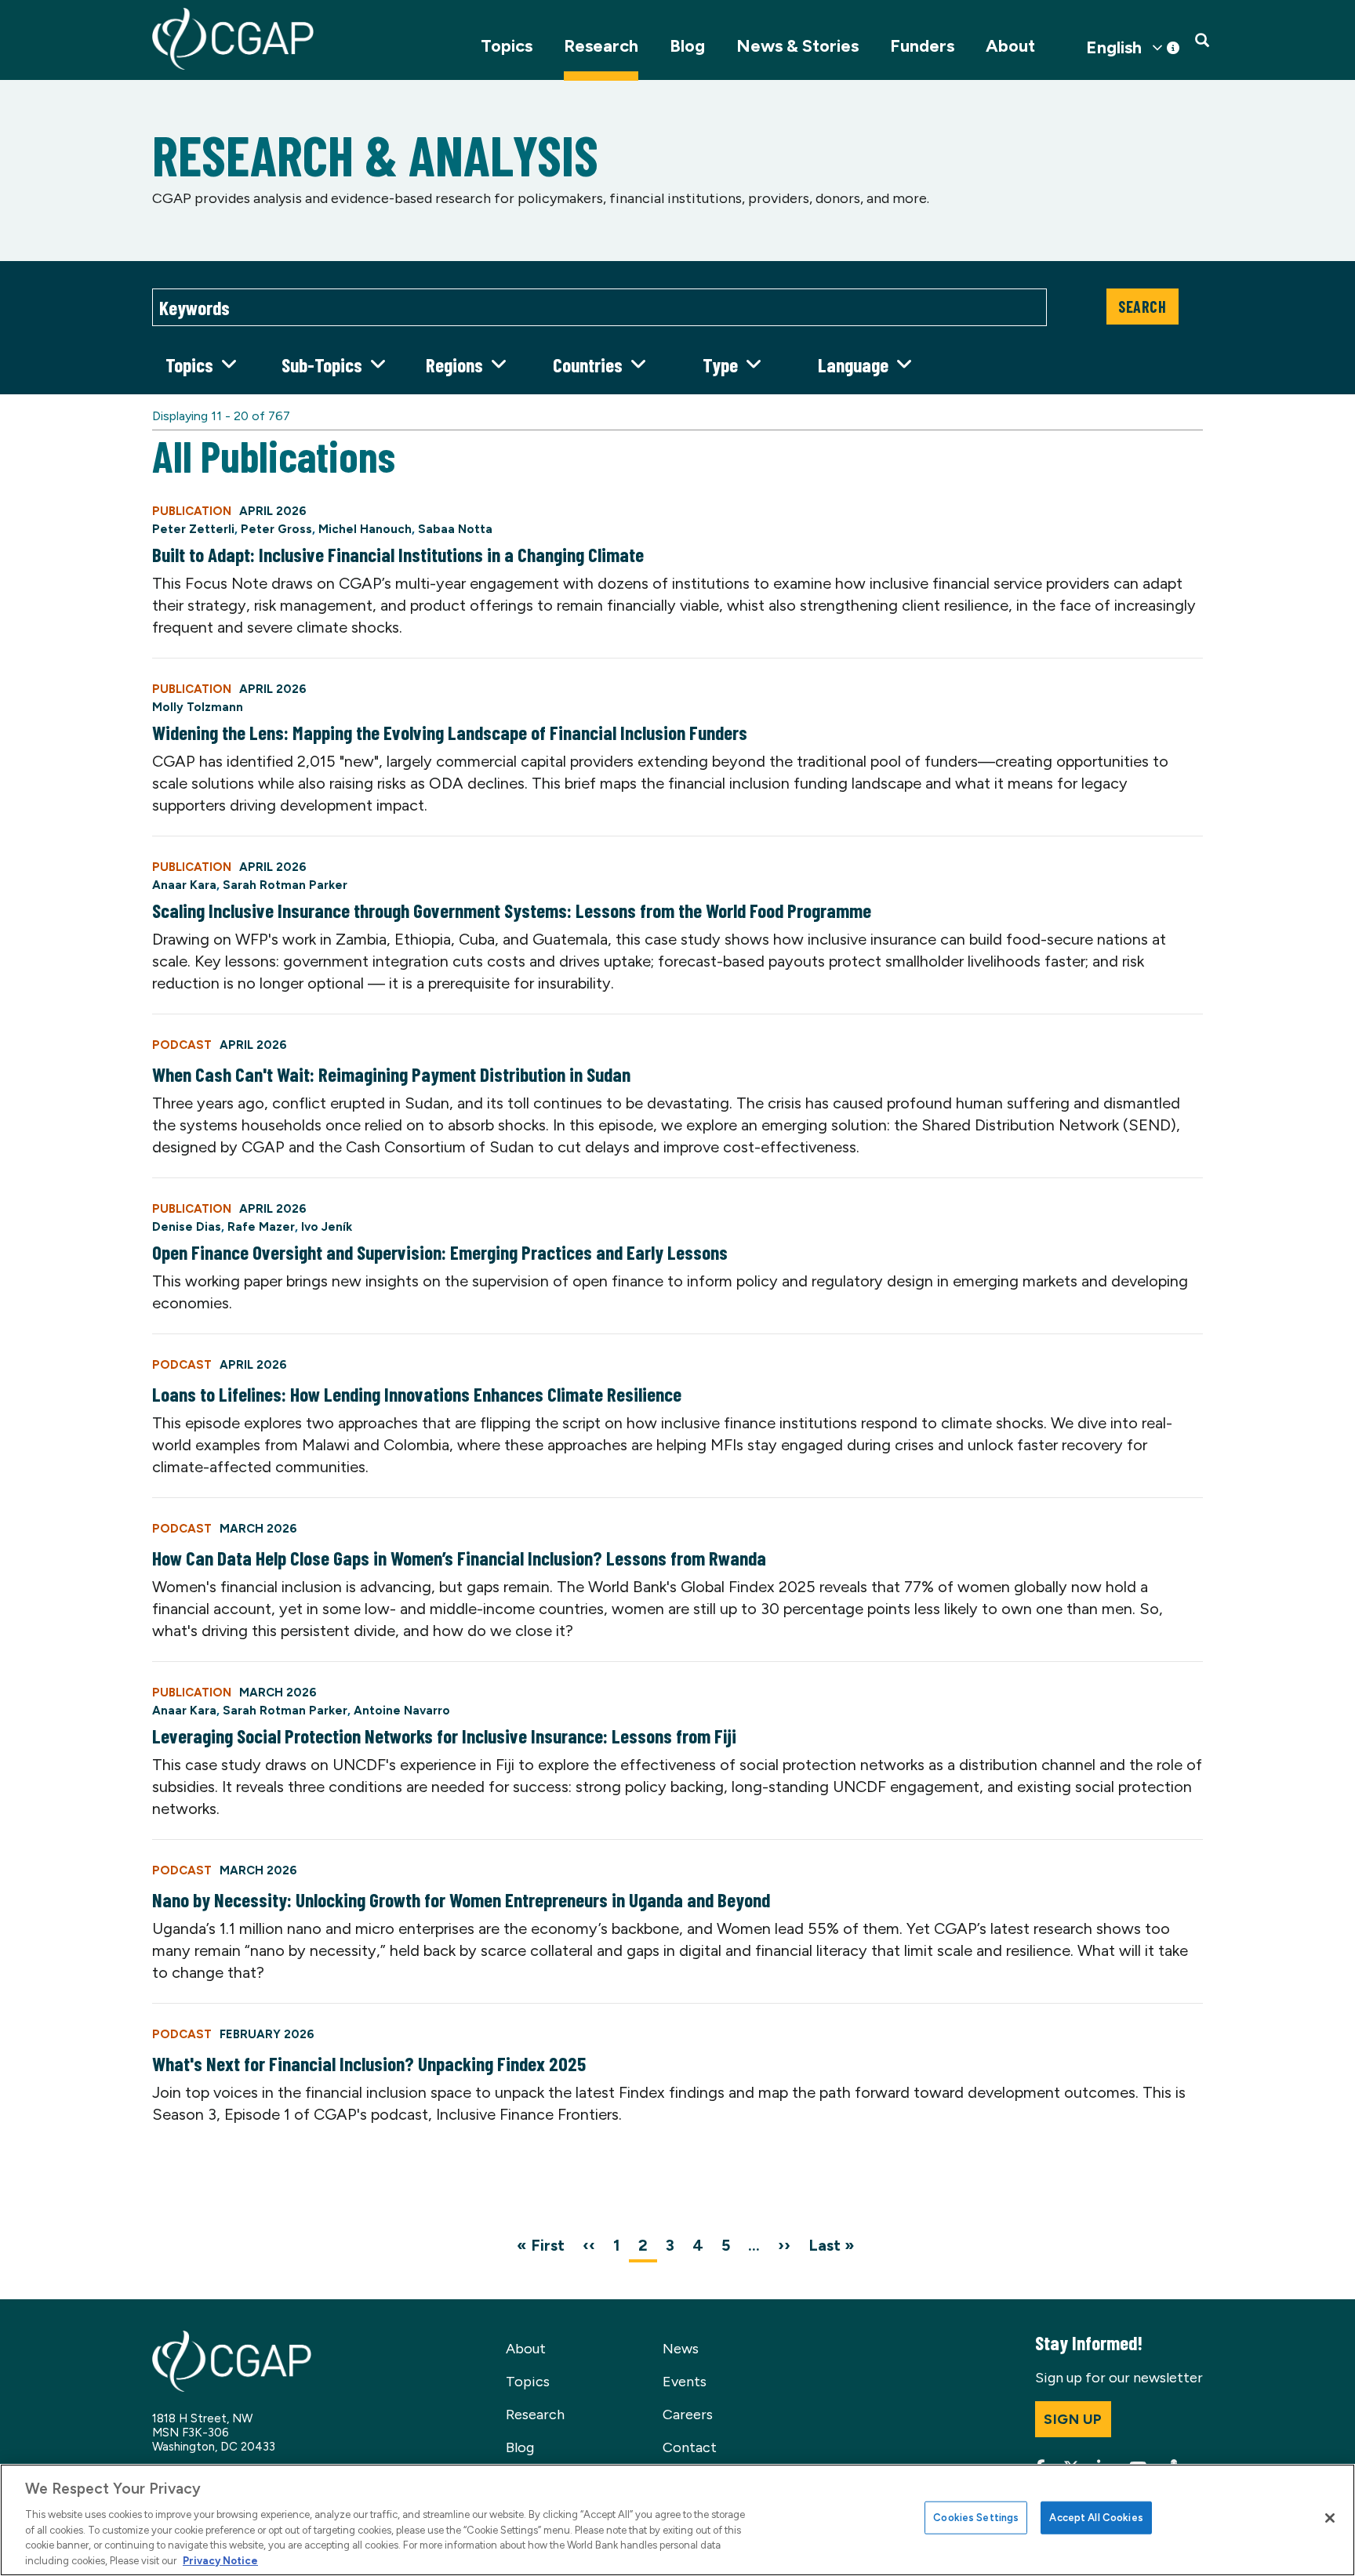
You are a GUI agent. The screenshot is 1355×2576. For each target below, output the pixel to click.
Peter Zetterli (193, 529)
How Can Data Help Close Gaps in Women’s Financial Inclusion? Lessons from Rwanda (459, 1558)
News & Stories (797, 46)
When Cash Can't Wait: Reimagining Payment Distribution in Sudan (391, 1074)
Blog (687, 46)
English (1114, 48)
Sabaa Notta (455, 529)
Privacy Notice (220, 2560)
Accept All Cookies (1096, 2518)
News (681, 2349)
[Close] (1330, 2518)
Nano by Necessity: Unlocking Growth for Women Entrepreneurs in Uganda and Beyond (461, 1899)
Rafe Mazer (261, 1227)
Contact (690, 2447)
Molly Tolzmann (198, 707)
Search (1142, 307)
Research (601, 46)
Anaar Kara (184, 885)
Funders (922, 46)
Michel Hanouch (365, 529)
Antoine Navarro (402, 1711)
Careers (688, 2415)
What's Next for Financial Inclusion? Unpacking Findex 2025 (369, 2063)
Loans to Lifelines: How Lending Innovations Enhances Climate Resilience (417, 1394)
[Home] (233, 39)
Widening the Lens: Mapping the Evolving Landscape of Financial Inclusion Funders (450, 732)
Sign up (1073, 2419)
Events (685, 2382)
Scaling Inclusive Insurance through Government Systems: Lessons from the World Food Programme (512, 910)
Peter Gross (276, 529)
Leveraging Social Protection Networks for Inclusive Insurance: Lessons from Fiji (444, 1736)
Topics (507, 46)
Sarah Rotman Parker (285, 885)
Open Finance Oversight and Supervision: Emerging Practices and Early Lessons (440, 1252)
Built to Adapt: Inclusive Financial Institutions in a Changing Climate (398, 554)
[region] (677, 2520)
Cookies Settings (976, 2518)
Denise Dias (187, 1227)
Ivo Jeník (327, 1227)
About (1010, 46)
